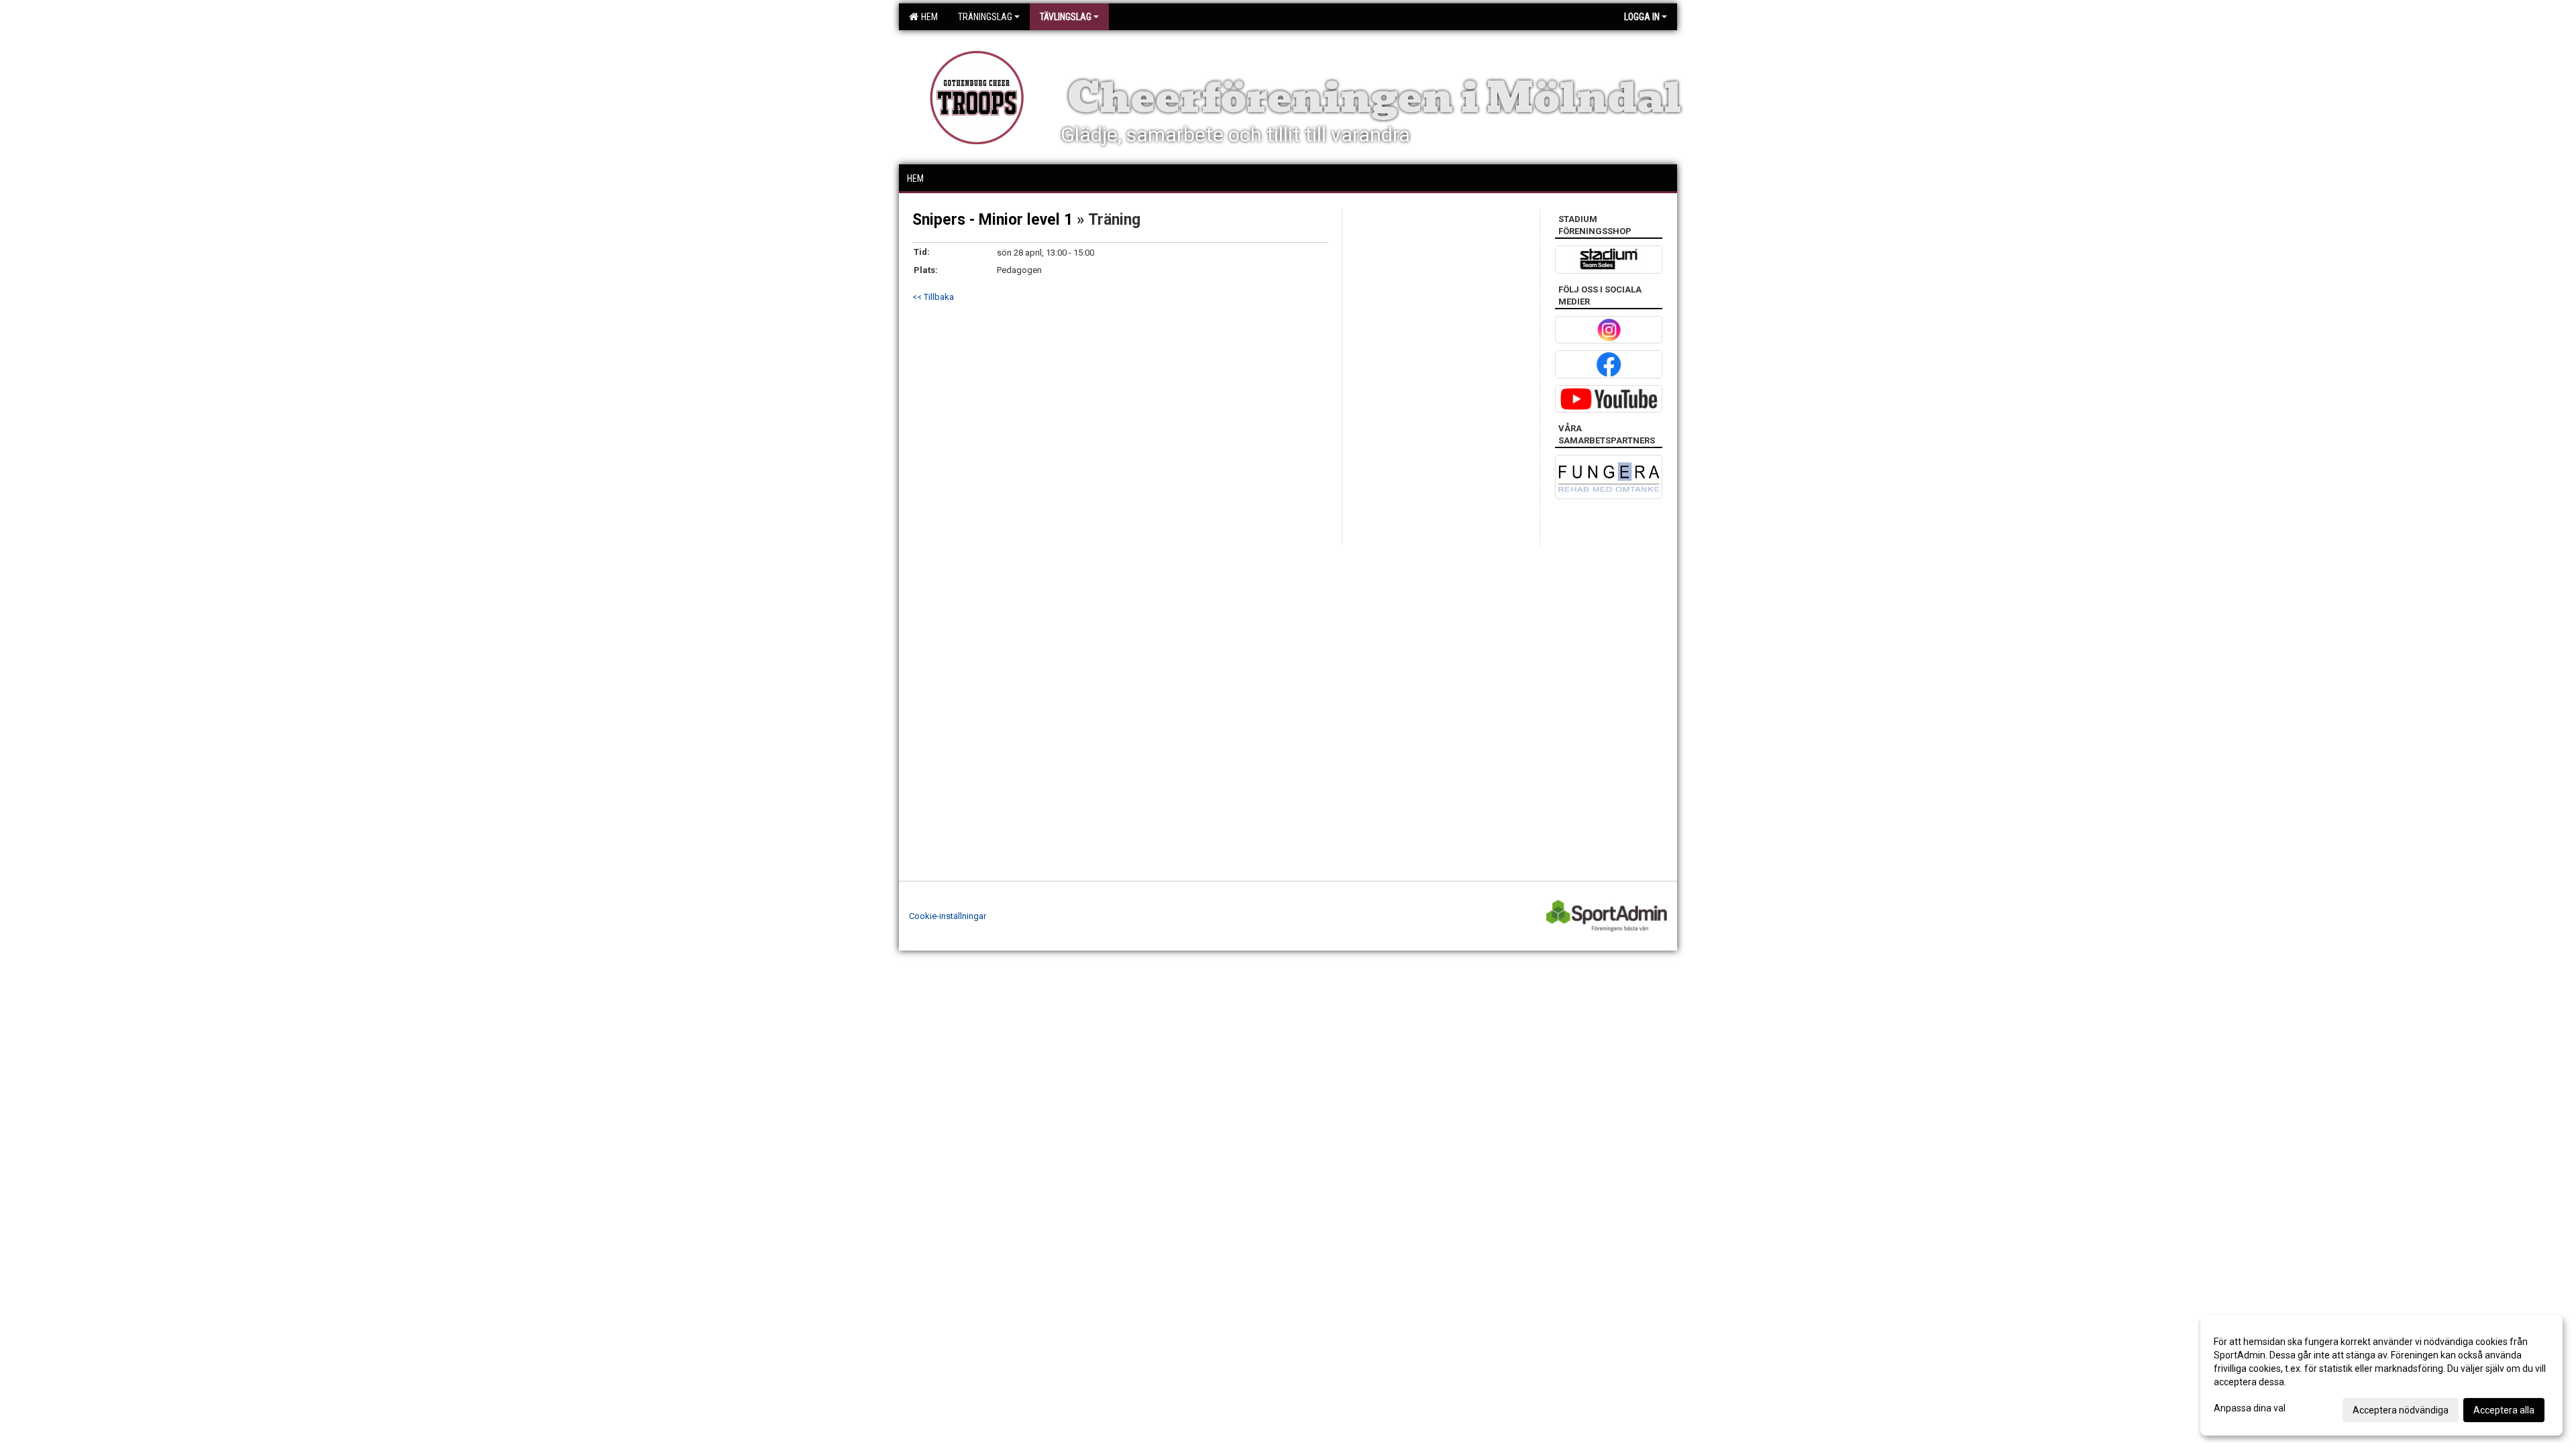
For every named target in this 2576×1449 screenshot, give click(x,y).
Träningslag (985, 17)
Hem (927, 17)
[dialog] (2381, 1375)
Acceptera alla (2504, 1410)
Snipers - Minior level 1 (992, 220)
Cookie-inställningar (948, 916)
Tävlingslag (1066, 17)
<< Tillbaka (933, 297)
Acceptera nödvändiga (2401, 1410)
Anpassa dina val (2250, 1408)
